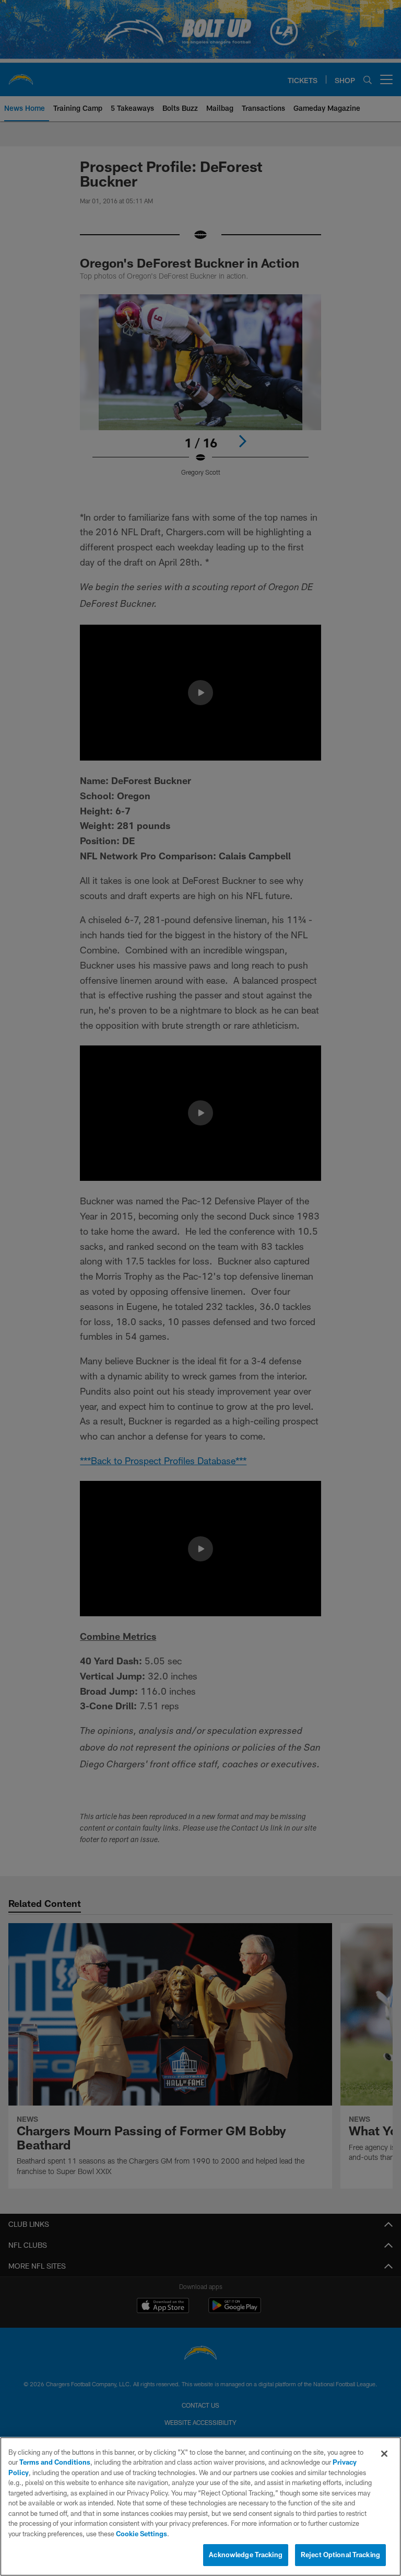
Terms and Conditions (55, 2462)
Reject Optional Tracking (340, 2555)
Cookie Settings (141, 2534)
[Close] (384, 2454)
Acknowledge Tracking (246, 2555)
